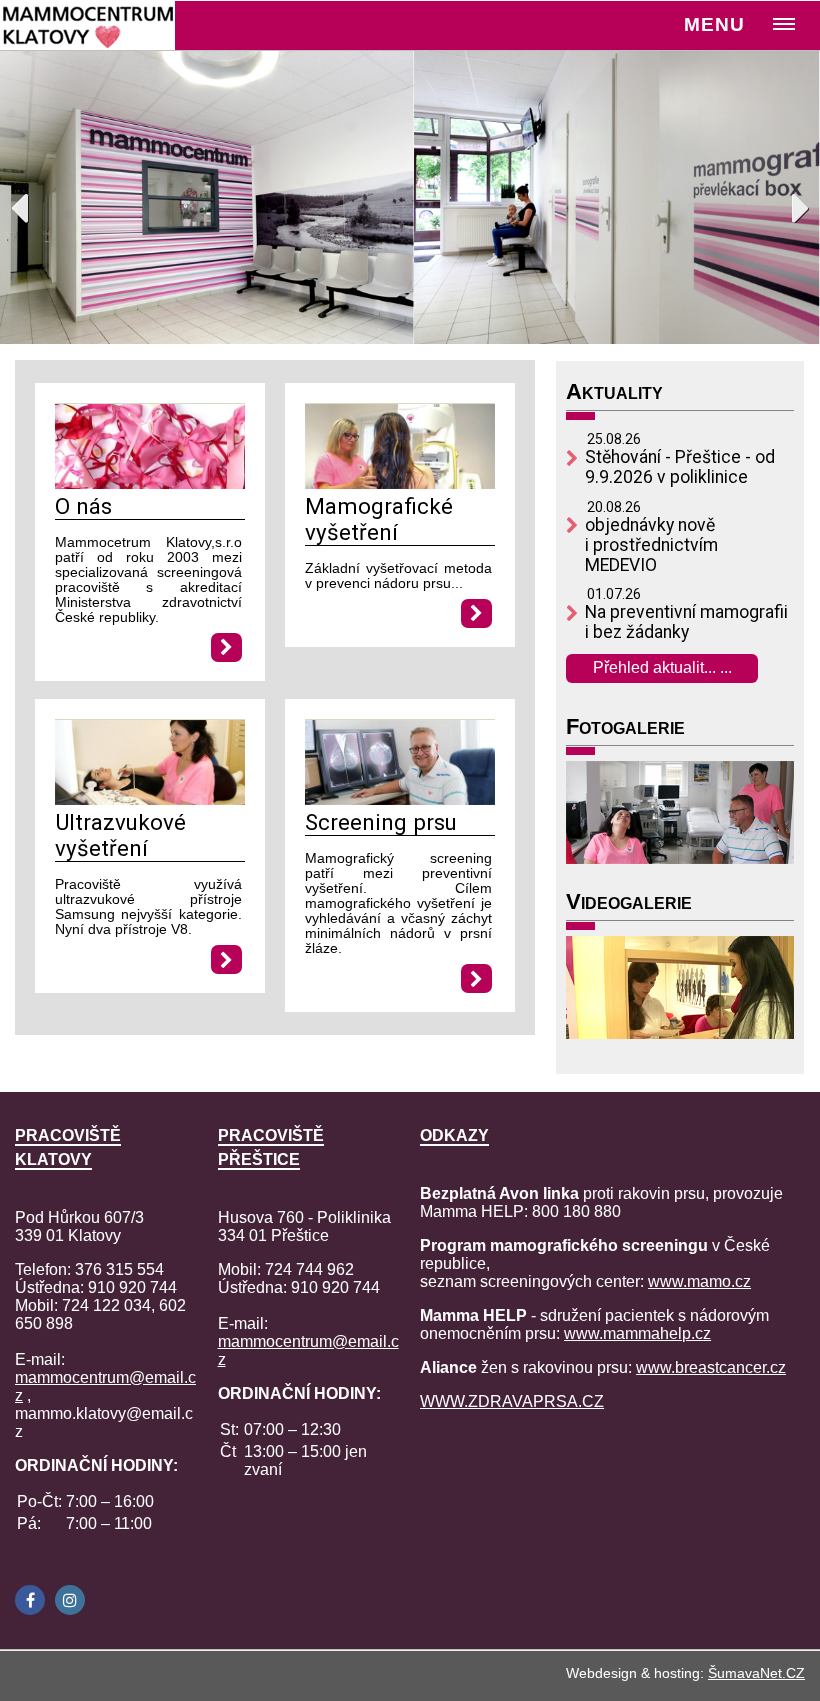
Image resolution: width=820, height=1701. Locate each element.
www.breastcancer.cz (711, 1367)
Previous (30, 203)
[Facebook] (30, 1600)
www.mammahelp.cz (637, 1333)
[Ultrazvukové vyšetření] (150, 799)
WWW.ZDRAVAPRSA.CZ (512, 1401)
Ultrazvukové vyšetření (120, 835)
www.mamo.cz (699, 1281)
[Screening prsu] (400, 799)
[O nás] (150, 483)
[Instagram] (70, 1600)
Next (790, 203)
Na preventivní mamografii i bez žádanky (686, 622)
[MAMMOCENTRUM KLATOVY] (91, 25)
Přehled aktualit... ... (662, 667)
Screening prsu (381, 822)
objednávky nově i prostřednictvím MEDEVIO (651, 545)
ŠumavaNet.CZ (756, 1673)
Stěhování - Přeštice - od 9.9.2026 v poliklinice (680, 467)
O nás (83, 506)
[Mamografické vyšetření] (400, 483)
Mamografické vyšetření (379, 519)
